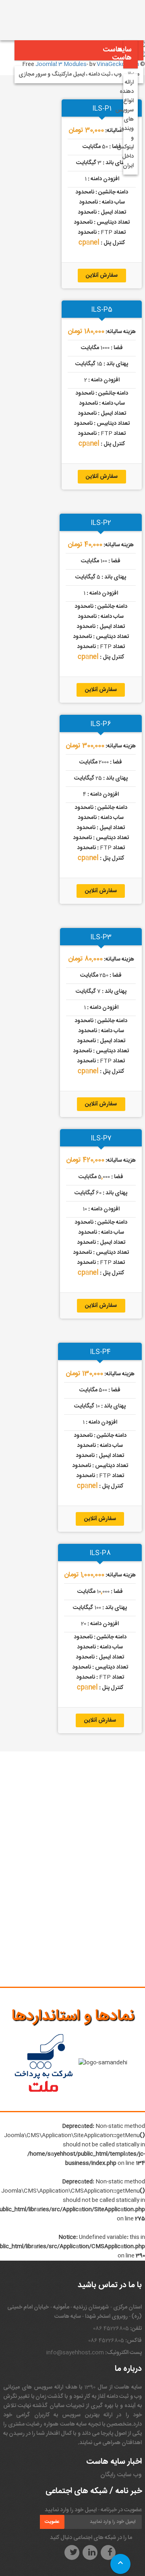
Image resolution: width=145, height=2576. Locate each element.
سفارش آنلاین (102, 276)
